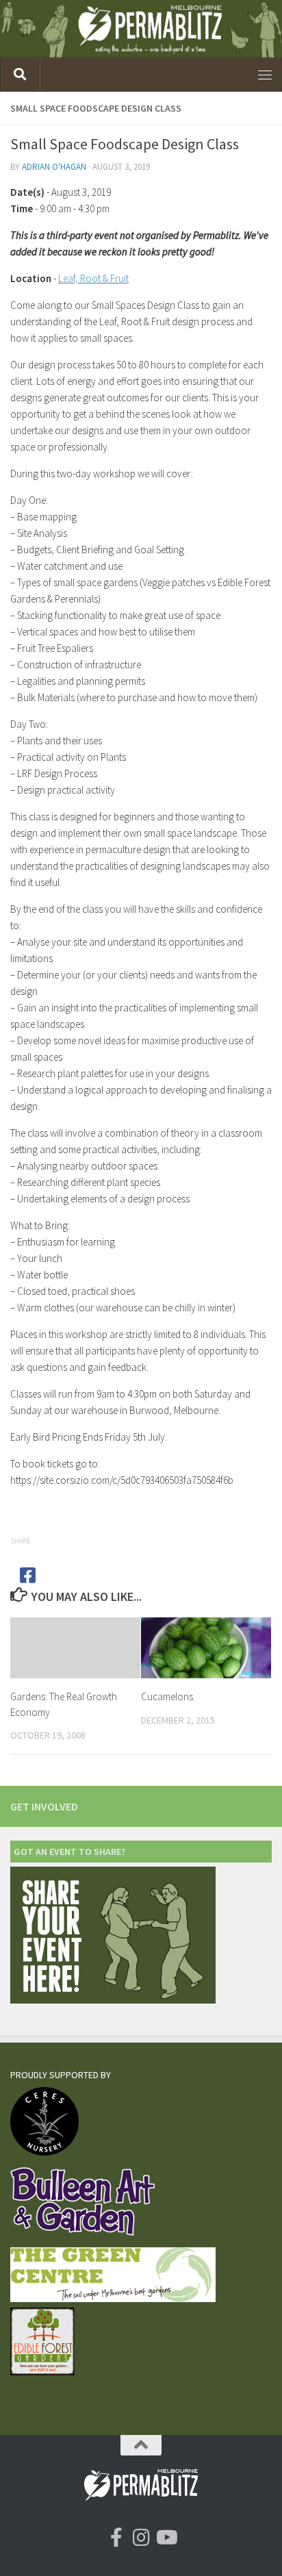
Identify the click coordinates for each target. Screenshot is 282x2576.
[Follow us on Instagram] (141, 2538)
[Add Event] (113, 2000)
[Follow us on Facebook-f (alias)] (116, 2538)
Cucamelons (167, 1696)
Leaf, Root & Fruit (93, 278)
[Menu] (265, 75)
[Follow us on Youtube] (166, 2538)
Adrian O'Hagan (54, 167)
